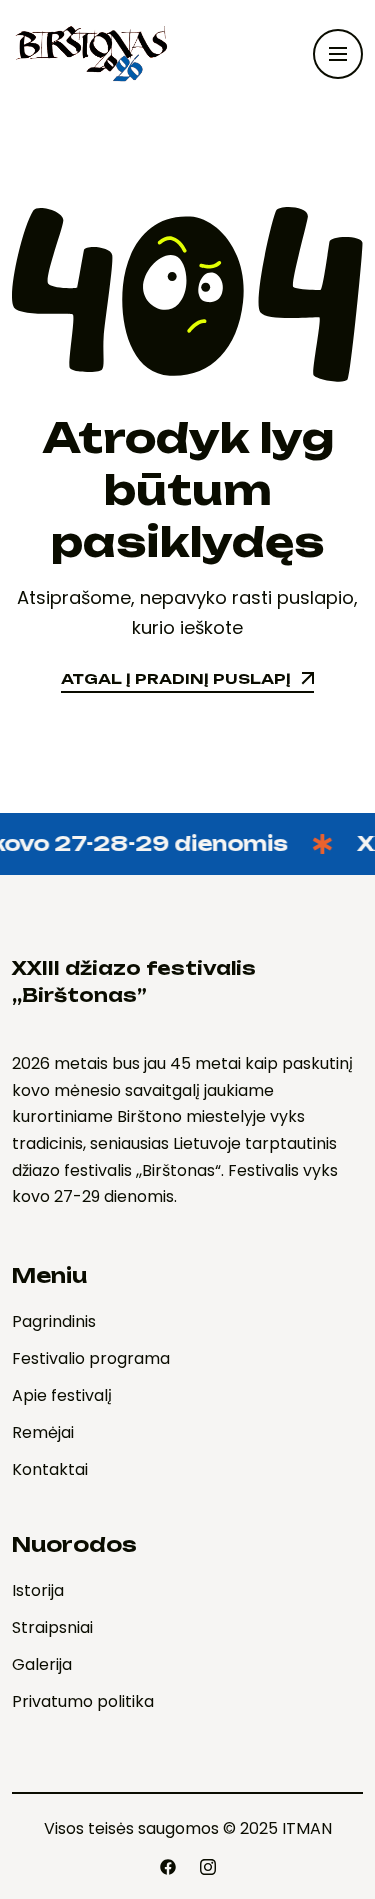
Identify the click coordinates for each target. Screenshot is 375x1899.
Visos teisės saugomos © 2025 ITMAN (188, 1828)
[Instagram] (208, 1867)
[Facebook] (168, 1867)
